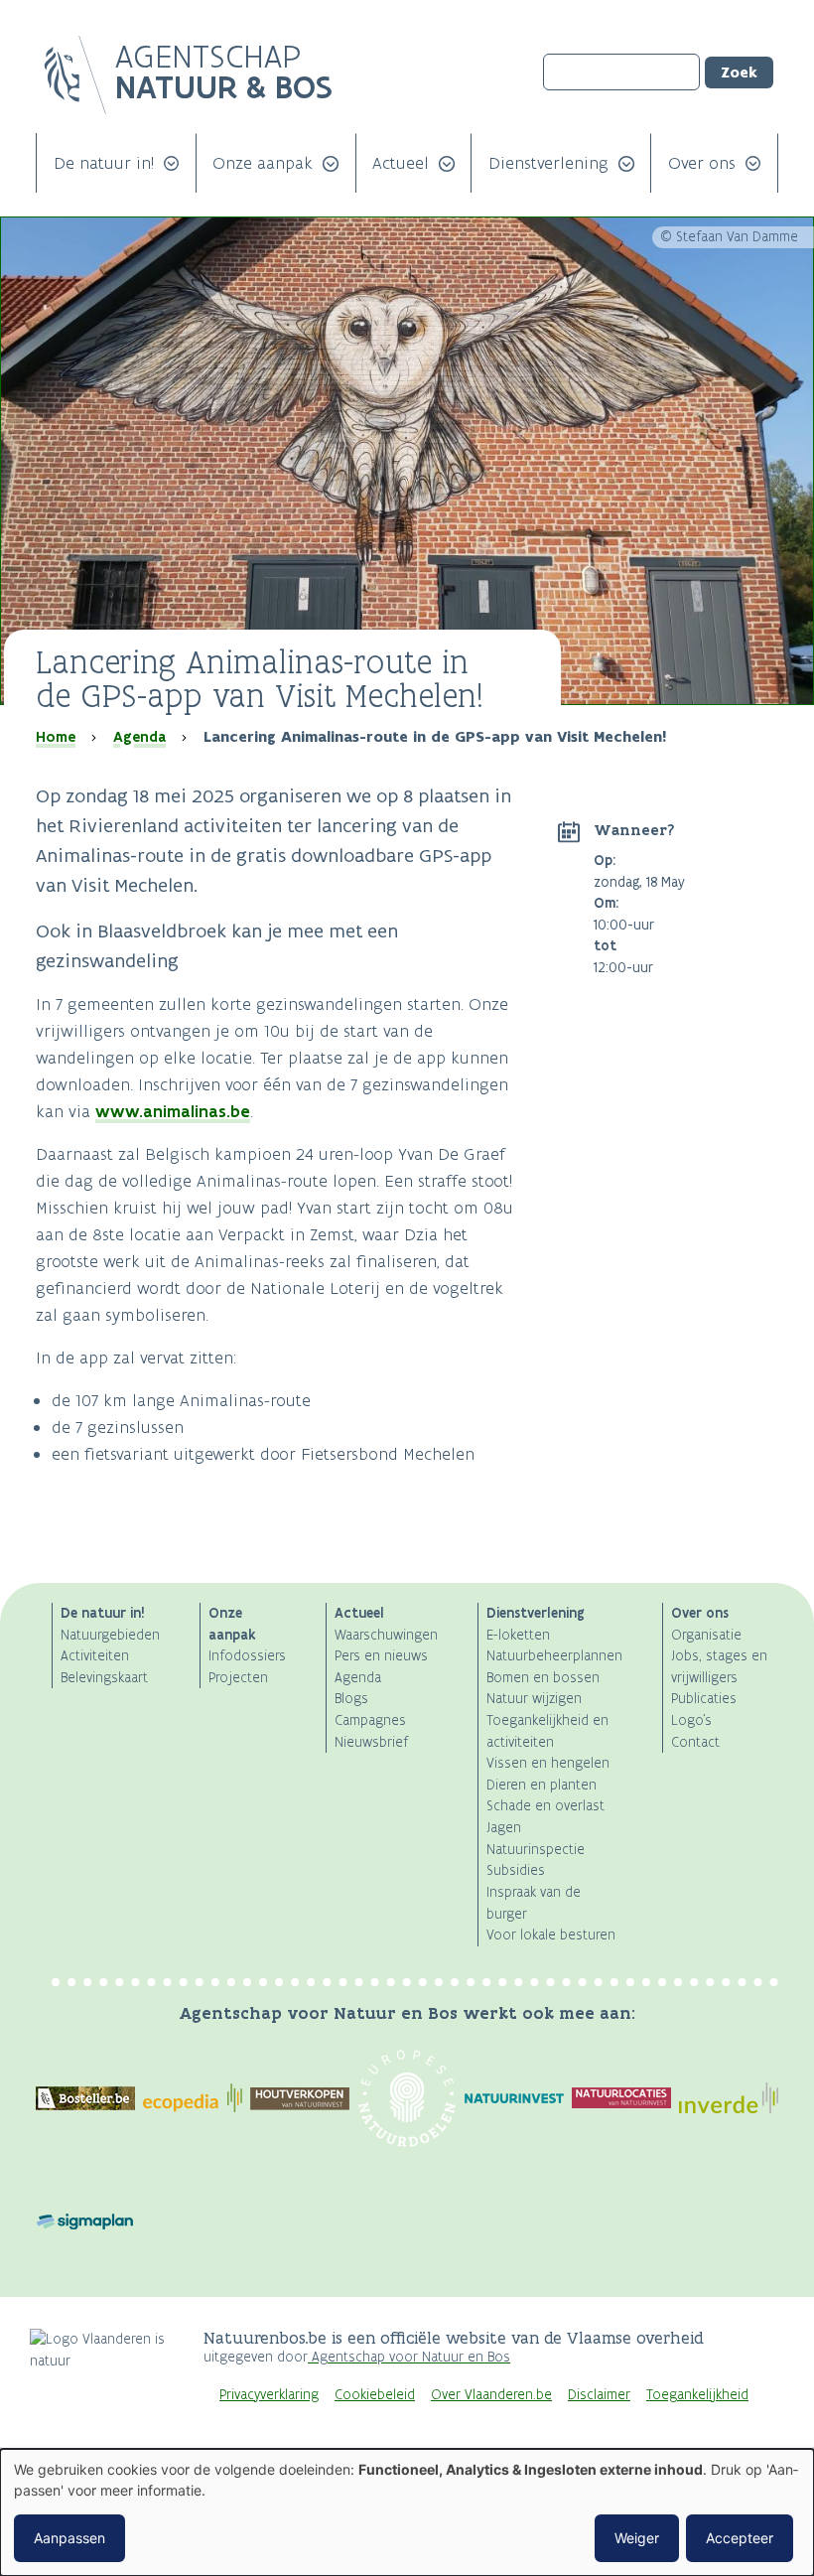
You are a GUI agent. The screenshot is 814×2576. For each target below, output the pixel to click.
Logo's (691, 1720)
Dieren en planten (542, 1785)
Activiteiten (95, 1656)
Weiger (637, 2538)
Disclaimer (599, 2395)
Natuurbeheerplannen (554, 1656)
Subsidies (516, 1870)
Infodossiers (247, 1656)
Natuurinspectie (536, 1850)
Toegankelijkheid (697, 2395)
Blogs (351, 1699)
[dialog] (407, 2512)
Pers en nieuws (381, 1656)
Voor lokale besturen (551, 1935)
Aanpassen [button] (69, 2538)
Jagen (504, 1828)
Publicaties (704, 1699)
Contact (695, 1742)
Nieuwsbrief (371, 1742)
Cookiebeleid (375, 2395)
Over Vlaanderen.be (491, 2395)
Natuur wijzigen (534, 1699)
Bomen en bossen (543, 1678)
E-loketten (518, 1635)
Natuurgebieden (110, 1635)
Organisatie (706, 1635)
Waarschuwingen (386, 1635)
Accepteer (740, 2538)
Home (56, 737)
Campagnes (370, 1720)
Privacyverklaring (269, 2395)
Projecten (238, 1678)
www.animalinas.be (173, 1111)
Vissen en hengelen (548, 1763)
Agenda (139, 737)
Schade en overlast (545, 1806)
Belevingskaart (104, 1678)
